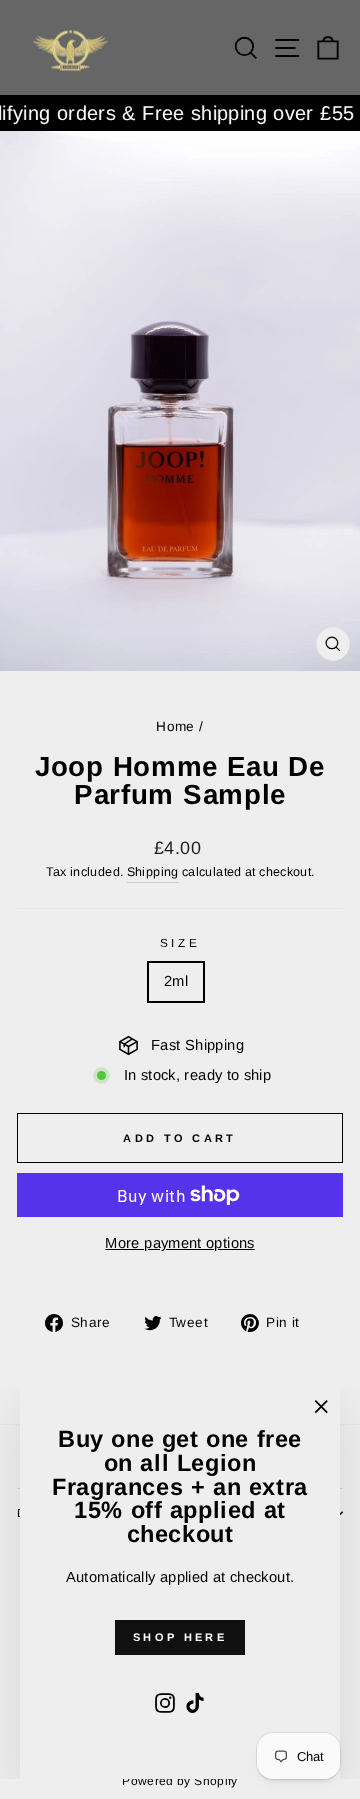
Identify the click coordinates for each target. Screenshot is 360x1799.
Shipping (153, 872)
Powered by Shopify (180, 1781)
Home (175, 726)
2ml (176, 981)
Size (180, 942)
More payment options (179, 1243)
